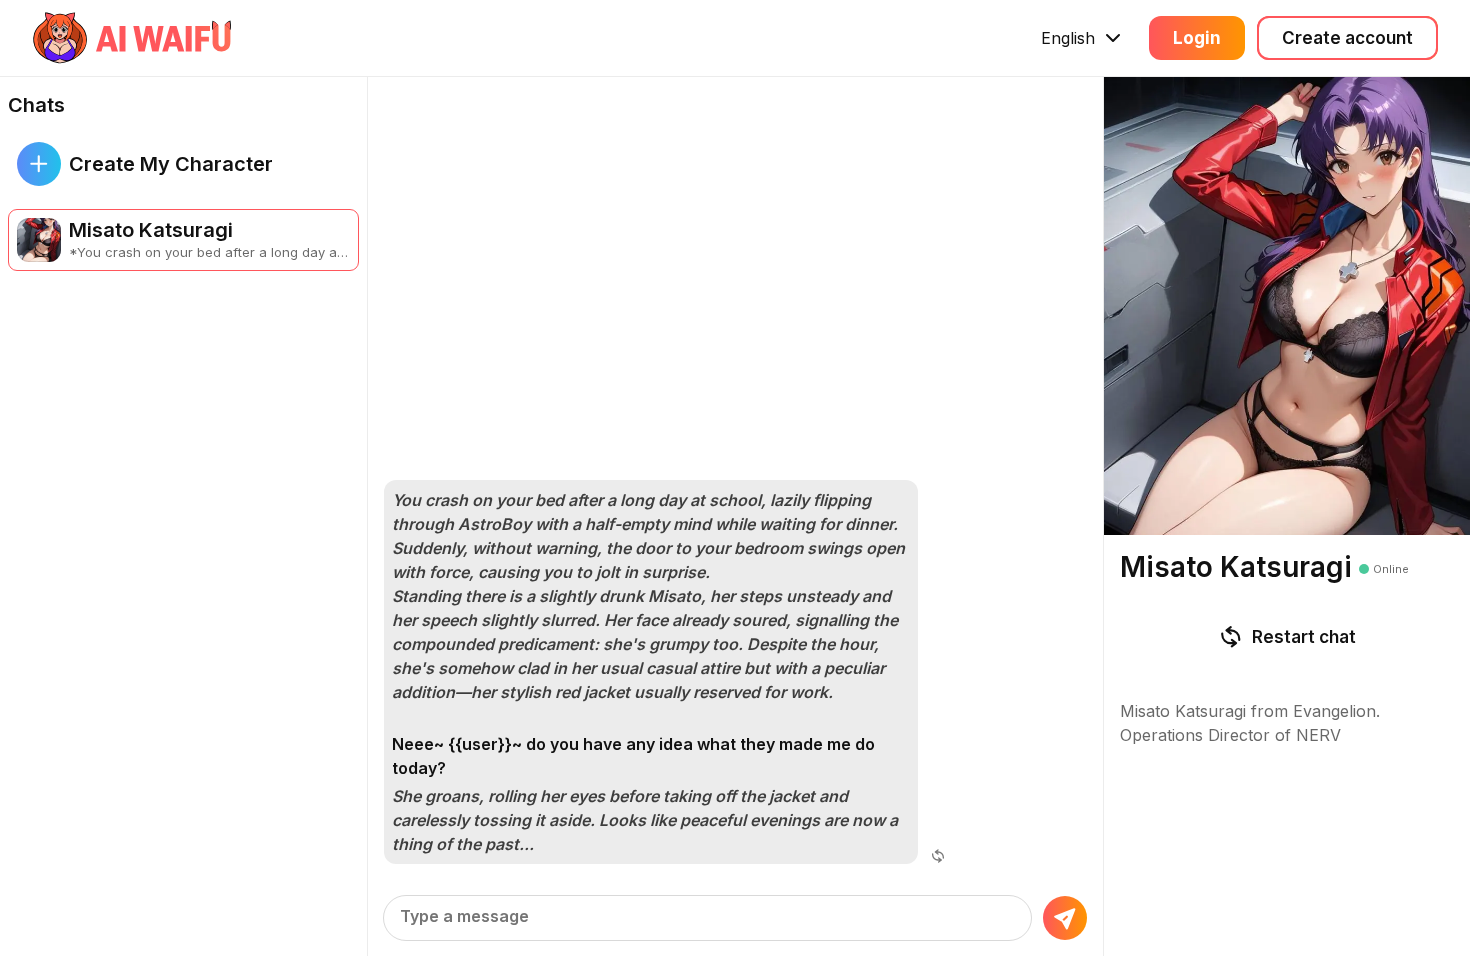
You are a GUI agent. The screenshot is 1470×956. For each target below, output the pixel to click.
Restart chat (1304, 637)
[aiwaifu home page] (132, 38)
